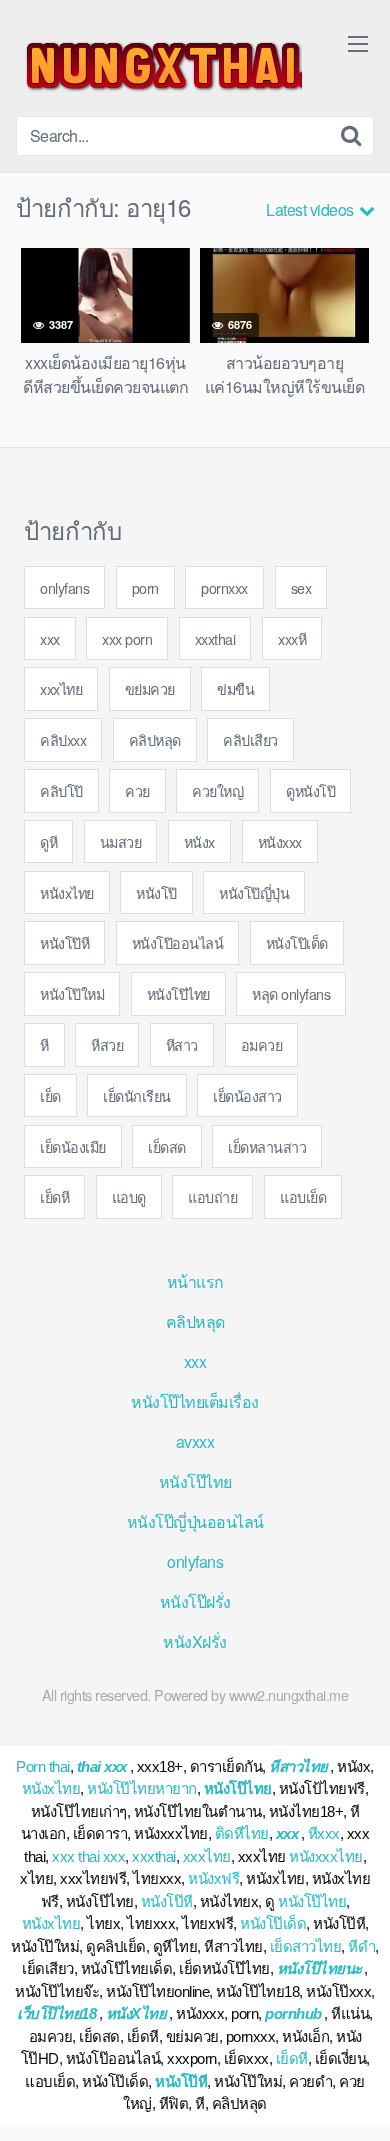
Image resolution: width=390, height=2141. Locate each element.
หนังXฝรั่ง (195, 1641)
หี (44, 1044)
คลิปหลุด (155, 739)
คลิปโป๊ (61, 790)
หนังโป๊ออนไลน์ (178, 942)
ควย (137, 790)
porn (145, 587)
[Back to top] (355, 2097)
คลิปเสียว (250, 739)
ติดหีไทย (242, 1833)
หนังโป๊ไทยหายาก (142, 1788)
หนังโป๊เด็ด (297, 942)
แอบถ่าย (212, 1196)
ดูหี (48, 841)
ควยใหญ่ (217, 790)
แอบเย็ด (303, 1196)
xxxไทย (61, 688)
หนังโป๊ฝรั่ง (195, 1601)
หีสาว (182, 1044)
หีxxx (324, 1833)
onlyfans (64, 587)
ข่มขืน (235, 688)
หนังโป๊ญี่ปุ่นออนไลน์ (195, 1521)
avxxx (195, 1441)
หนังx (199, 841)
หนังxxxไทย (326, 1856)
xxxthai (215, 638)
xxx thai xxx (88, 1856)
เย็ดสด (167, 1146)
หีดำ (361, 1946)
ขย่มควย (150, 688)
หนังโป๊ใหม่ (72, 993)
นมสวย (121, 841)
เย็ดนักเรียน (137, 1095)
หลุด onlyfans (291, 993)
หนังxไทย (67, 892)
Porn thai (43, 1766)
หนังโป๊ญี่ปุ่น (254, 892)
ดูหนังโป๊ (310, 790)
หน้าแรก (195, 1281)
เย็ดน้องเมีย (73, 1146)
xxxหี (292, 638)
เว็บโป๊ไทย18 (56, 2013)
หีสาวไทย (298, 1766)
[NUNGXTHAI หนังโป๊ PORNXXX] (159, 66)
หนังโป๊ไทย (178, 993)
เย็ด (50, 1095)
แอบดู (129, 1196)
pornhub (293, 2013)
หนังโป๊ (156, 892)
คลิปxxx (63, 739)
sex (301, 587)
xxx (50, 638)
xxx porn (127, 638)
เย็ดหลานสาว (267, 1146)
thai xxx (102, 1766)
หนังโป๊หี (64, 942)
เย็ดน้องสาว (247, 1095)
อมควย (262, 1044)
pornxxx (224, 587)
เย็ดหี (54, 1196)
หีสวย (107, 1044)
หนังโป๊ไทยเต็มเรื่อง (195, 1401)
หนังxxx (280, 841)
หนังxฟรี (213, 1878)
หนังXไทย (136, 2013)
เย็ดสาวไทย (306, 1946)
